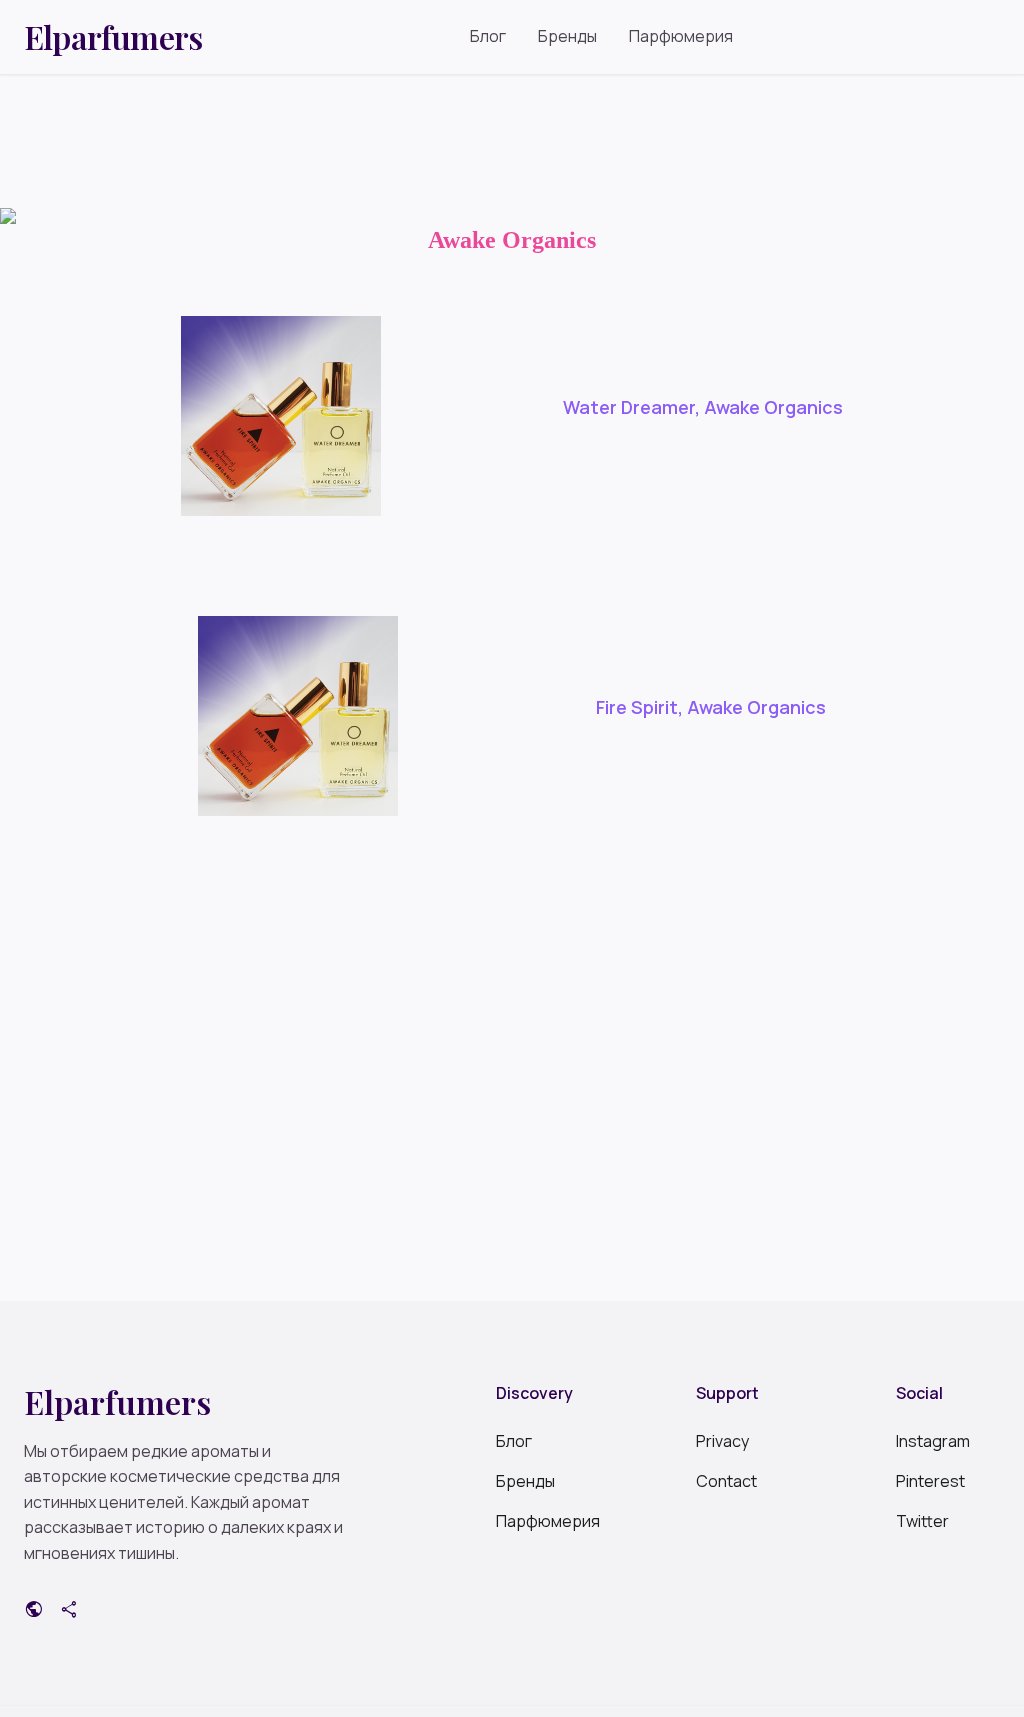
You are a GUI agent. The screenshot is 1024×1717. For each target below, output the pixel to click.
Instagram (933, 1441)
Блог (488, 36)
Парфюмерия (681, 36)
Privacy (722, 1441)
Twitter (922, 1521)
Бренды (567, 36)
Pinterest (930, 1481)
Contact (726, 1481)
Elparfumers (113, 37)
